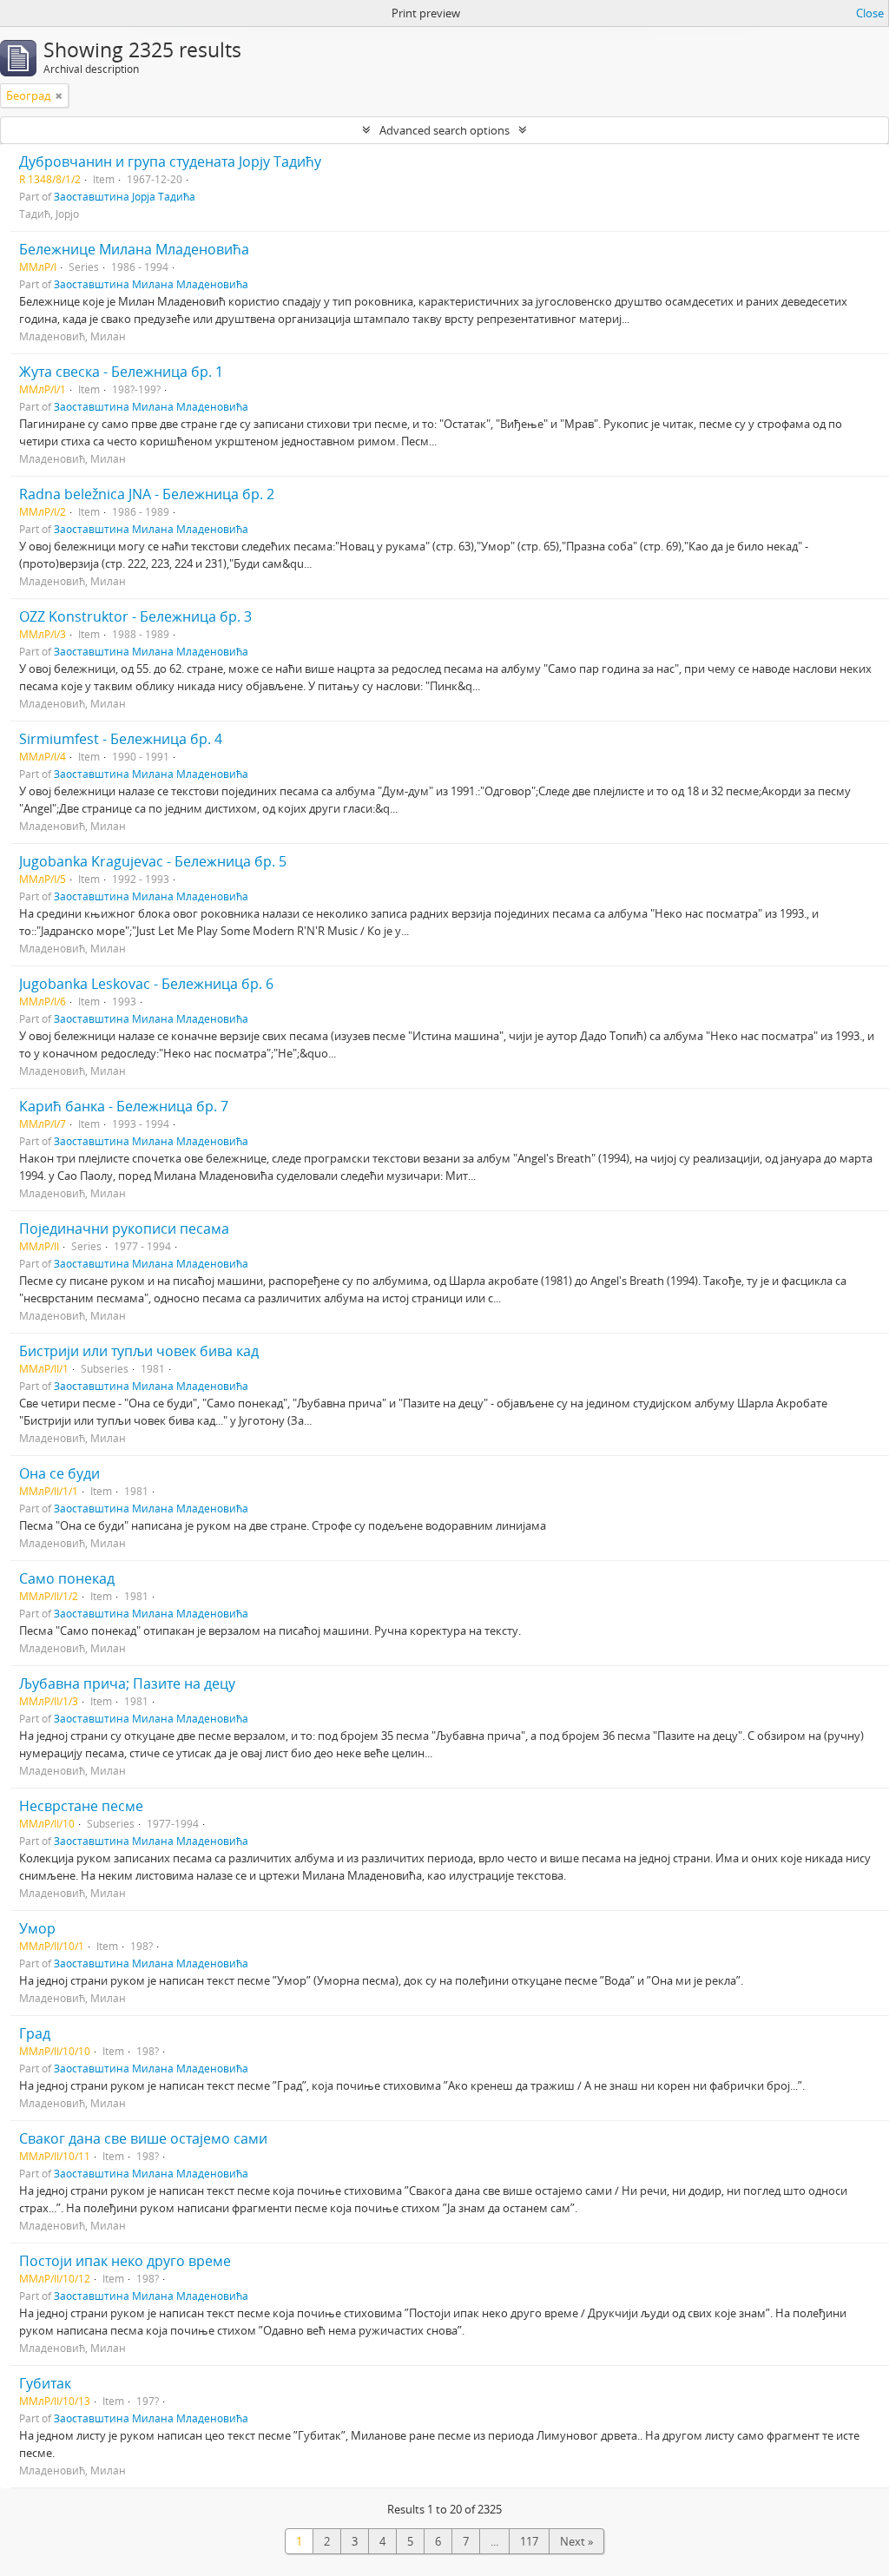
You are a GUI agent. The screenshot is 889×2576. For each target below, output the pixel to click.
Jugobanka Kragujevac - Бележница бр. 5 (153, 861)
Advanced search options (444, 130)
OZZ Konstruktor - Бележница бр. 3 (135, 616)
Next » (576, 2541)
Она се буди (59, 1473)
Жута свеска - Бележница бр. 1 (121, 372)
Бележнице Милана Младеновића (134, 249)
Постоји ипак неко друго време (125, 2261)
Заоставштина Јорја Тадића (125, 196)
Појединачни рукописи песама (124, 1229)
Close (870, 13)
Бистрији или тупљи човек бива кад (139, 1351)
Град (35, 2033)
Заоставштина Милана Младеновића (151, 284)
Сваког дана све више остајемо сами (143, 2138)
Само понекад (67, 1578)
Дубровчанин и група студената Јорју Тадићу (170, 161)
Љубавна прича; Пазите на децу (127, 1683)
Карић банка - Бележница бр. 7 (124, 1106)
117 (529, 2541)
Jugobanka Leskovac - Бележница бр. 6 (146, 984)
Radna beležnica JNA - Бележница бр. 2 (147, 494)
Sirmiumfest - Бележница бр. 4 (121, 739)
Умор (37, 1928)
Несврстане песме (81, 1806)
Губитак (45, 2383)
